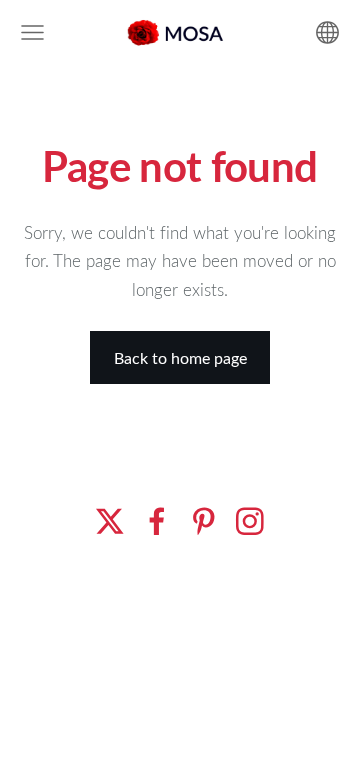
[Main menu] (32, 32)
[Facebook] (157, 521)
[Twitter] (110, 521)
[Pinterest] (204, 521)
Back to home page (180, 358)
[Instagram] (250, 521)
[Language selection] (327, 32)
